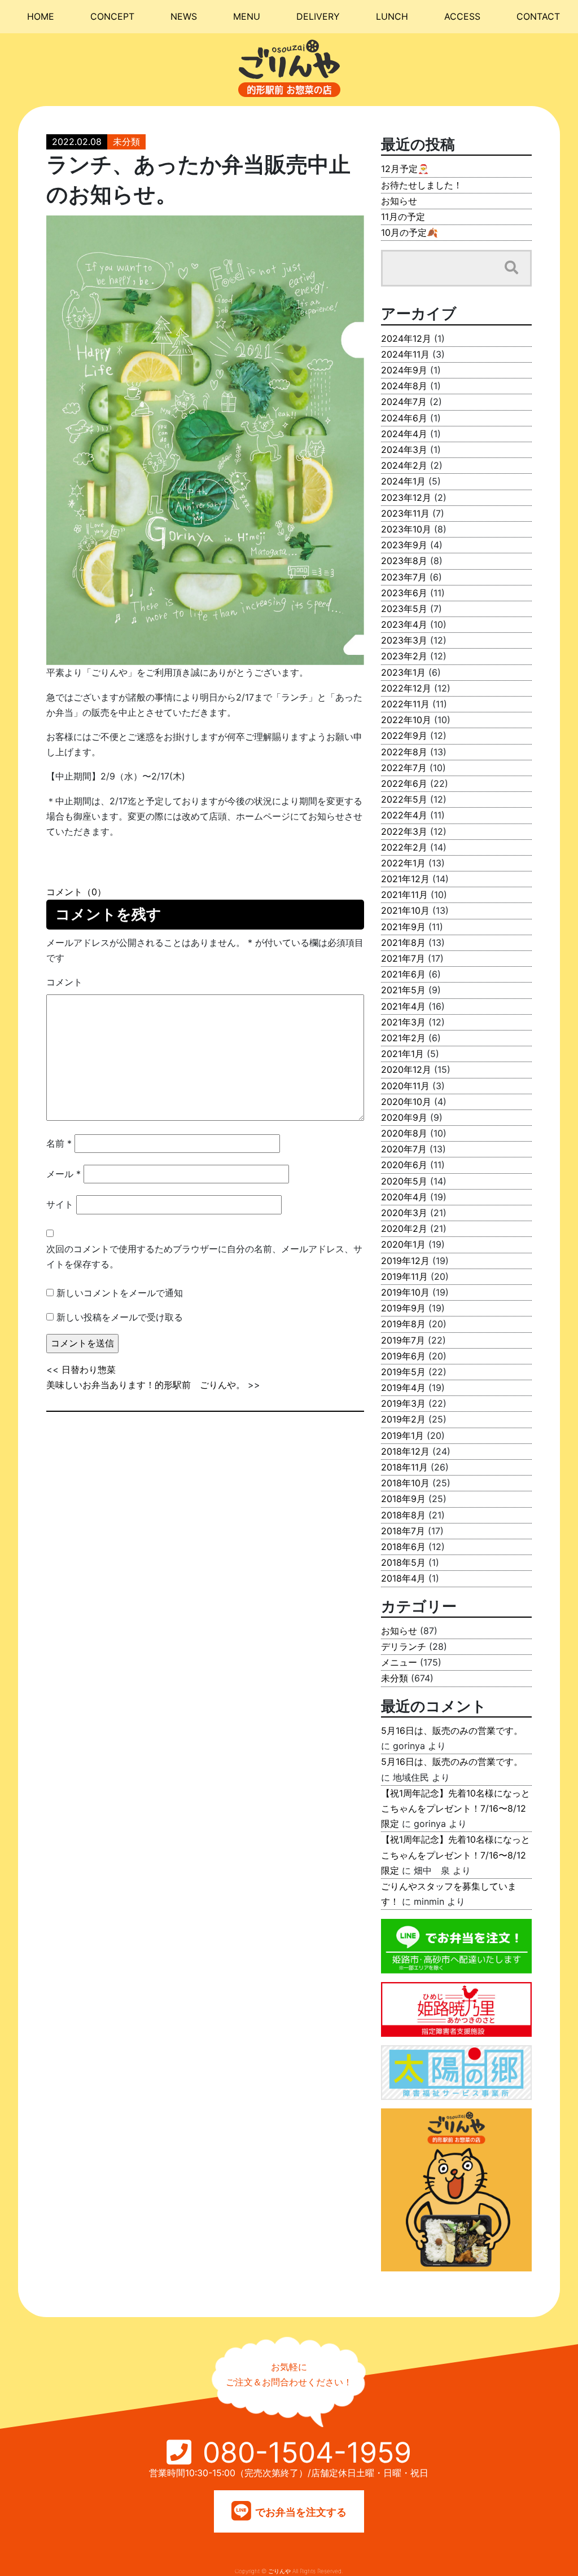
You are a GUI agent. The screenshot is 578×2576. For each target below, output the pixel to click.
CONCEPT (112, 16)
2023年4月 (404, 624)
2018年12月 (405, 1451)
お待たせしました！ (422, 185)
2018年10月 (405, 1483)
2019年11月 (404, 1276)
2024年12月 (406, 338)
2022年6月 (404, 783)
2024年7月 (404, 402)
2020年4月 (404, 1197)
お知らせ (399, 201)
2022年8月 (404, 752)
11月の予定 (403, 217)
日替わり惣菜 (89, 1370)
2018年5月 (403, 1562)
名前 (59, 1143)
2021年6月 (403, 974)
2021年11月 (404, 895)
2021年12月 (405, 879)
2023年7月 (404, 577)
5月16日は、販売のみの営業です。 (452, 1730)
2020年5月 (404, 1181)
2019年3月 (403, 1403)
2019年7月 (403, 1340)
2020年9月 (404, 1117)
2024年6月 (404, 418)
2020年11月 (405, 1086)
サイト (60, 1204)
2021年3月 (403, 1022)
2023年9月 (404, 545)
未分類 (126, 142)
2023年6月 (404, 593)
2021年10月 (405, 910)
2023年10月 (406, 529)
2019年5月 (403, 1372)
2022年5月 (404, 799)
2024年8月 (404, 386)
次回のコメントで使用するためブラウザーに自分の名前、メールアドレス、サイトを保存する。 (204, 1256)
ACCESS (462, 16)
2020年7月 (404, 1149)
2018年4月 (403, 1578)
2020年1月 (403, 1244)
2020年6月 (404, 1165)
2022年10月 (406, 720)
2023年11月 (405, 513)
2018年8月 (403, 1515)
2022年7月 (404, 768)
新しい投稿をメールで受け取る (120, 1317)
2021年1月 (402, 1054)
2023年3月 (404, 640)
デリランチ (404, 1646)
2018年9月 (403, 1499)
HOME (41, 16)
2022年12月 (406, 688)
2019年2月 (403, 1419)
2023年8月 (404, 561)
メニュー (399, 1662)
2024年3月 (404, 450)
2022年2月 (404, 847)
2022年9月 (404, 736)
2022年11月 (405, 704)
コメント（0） (76, 892)
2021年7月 (403, 958)
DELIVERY (318, 16)
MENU (247, 16)
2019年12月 (405, 1261)
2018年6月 (403, 1547)
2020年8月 (404, 1133)
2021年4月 (403, 1006)
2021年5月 (403, 990)
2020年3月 (404, 1213)
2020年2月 (404, 1228)
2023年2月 (404, 656)
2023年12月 (406, 497)
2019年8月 (403, 1324)
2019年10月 (405, 1292)
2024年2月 (404, 465)
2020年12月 (406, 1069)
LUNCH (392, 16)
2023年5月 (404, 609)
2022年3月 (404, 831)
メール (64, 1174)
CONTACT (538, 16)
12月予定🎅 (405, 169)
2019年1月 (402, 1435)
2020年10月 (406, 1102)
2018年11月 (404, 1467)
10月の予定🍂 (410, 232)
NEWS (184, 16)
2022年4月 (404, 815)
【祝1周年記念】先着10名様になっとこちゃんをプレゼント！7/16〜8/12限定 (456, 1808)
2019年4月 (403, 1388)
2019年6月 (403, 1356)
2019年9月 (403, 1308)
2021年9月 (403, 927)
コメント (64, 982)
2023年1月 (403, 672)
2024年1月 (403, 481)
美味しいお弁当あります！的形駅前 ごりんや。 (146, 1385)
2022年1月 (403, 863)
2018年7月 (403, 1531)
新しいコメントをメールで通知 (120, 1293)
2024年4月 (404, 434)
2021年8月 (403, 943)
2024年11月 (405, 354)
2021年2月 (403, 1038)
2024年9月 (404, 370)
